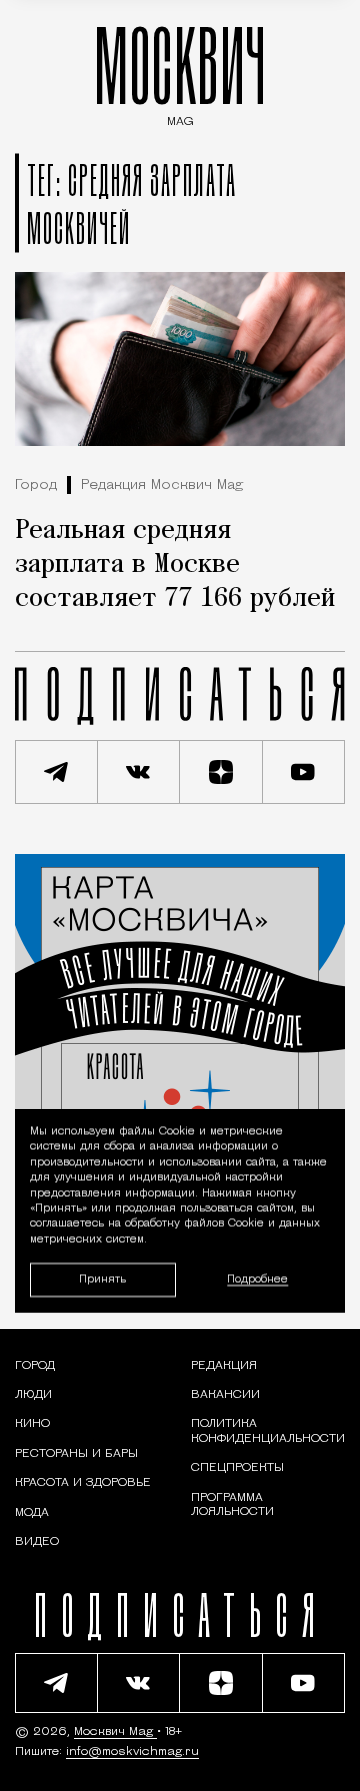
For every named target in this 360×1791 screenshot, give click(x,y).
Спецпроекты (237, 1468)
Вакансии (225, 1395)
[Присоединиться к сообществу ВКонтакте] (139, 772)
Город (36, 485)
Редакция (224, 1366)
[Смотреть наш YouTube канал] (304, 772)
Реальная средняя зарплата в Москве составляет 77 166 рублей (175, 565)
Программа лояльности (232, 1505)
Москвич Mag (115, 1732)
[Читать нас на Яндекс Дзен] (221, 772)
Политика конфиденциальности (268, 1431)
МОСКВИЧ (180, 71)
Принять (102, 1279)
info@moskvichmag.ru (132, 1752)
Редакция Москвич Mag (162, 485)
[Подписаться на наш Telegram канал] (56, 772)
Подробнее (257, 1279)
